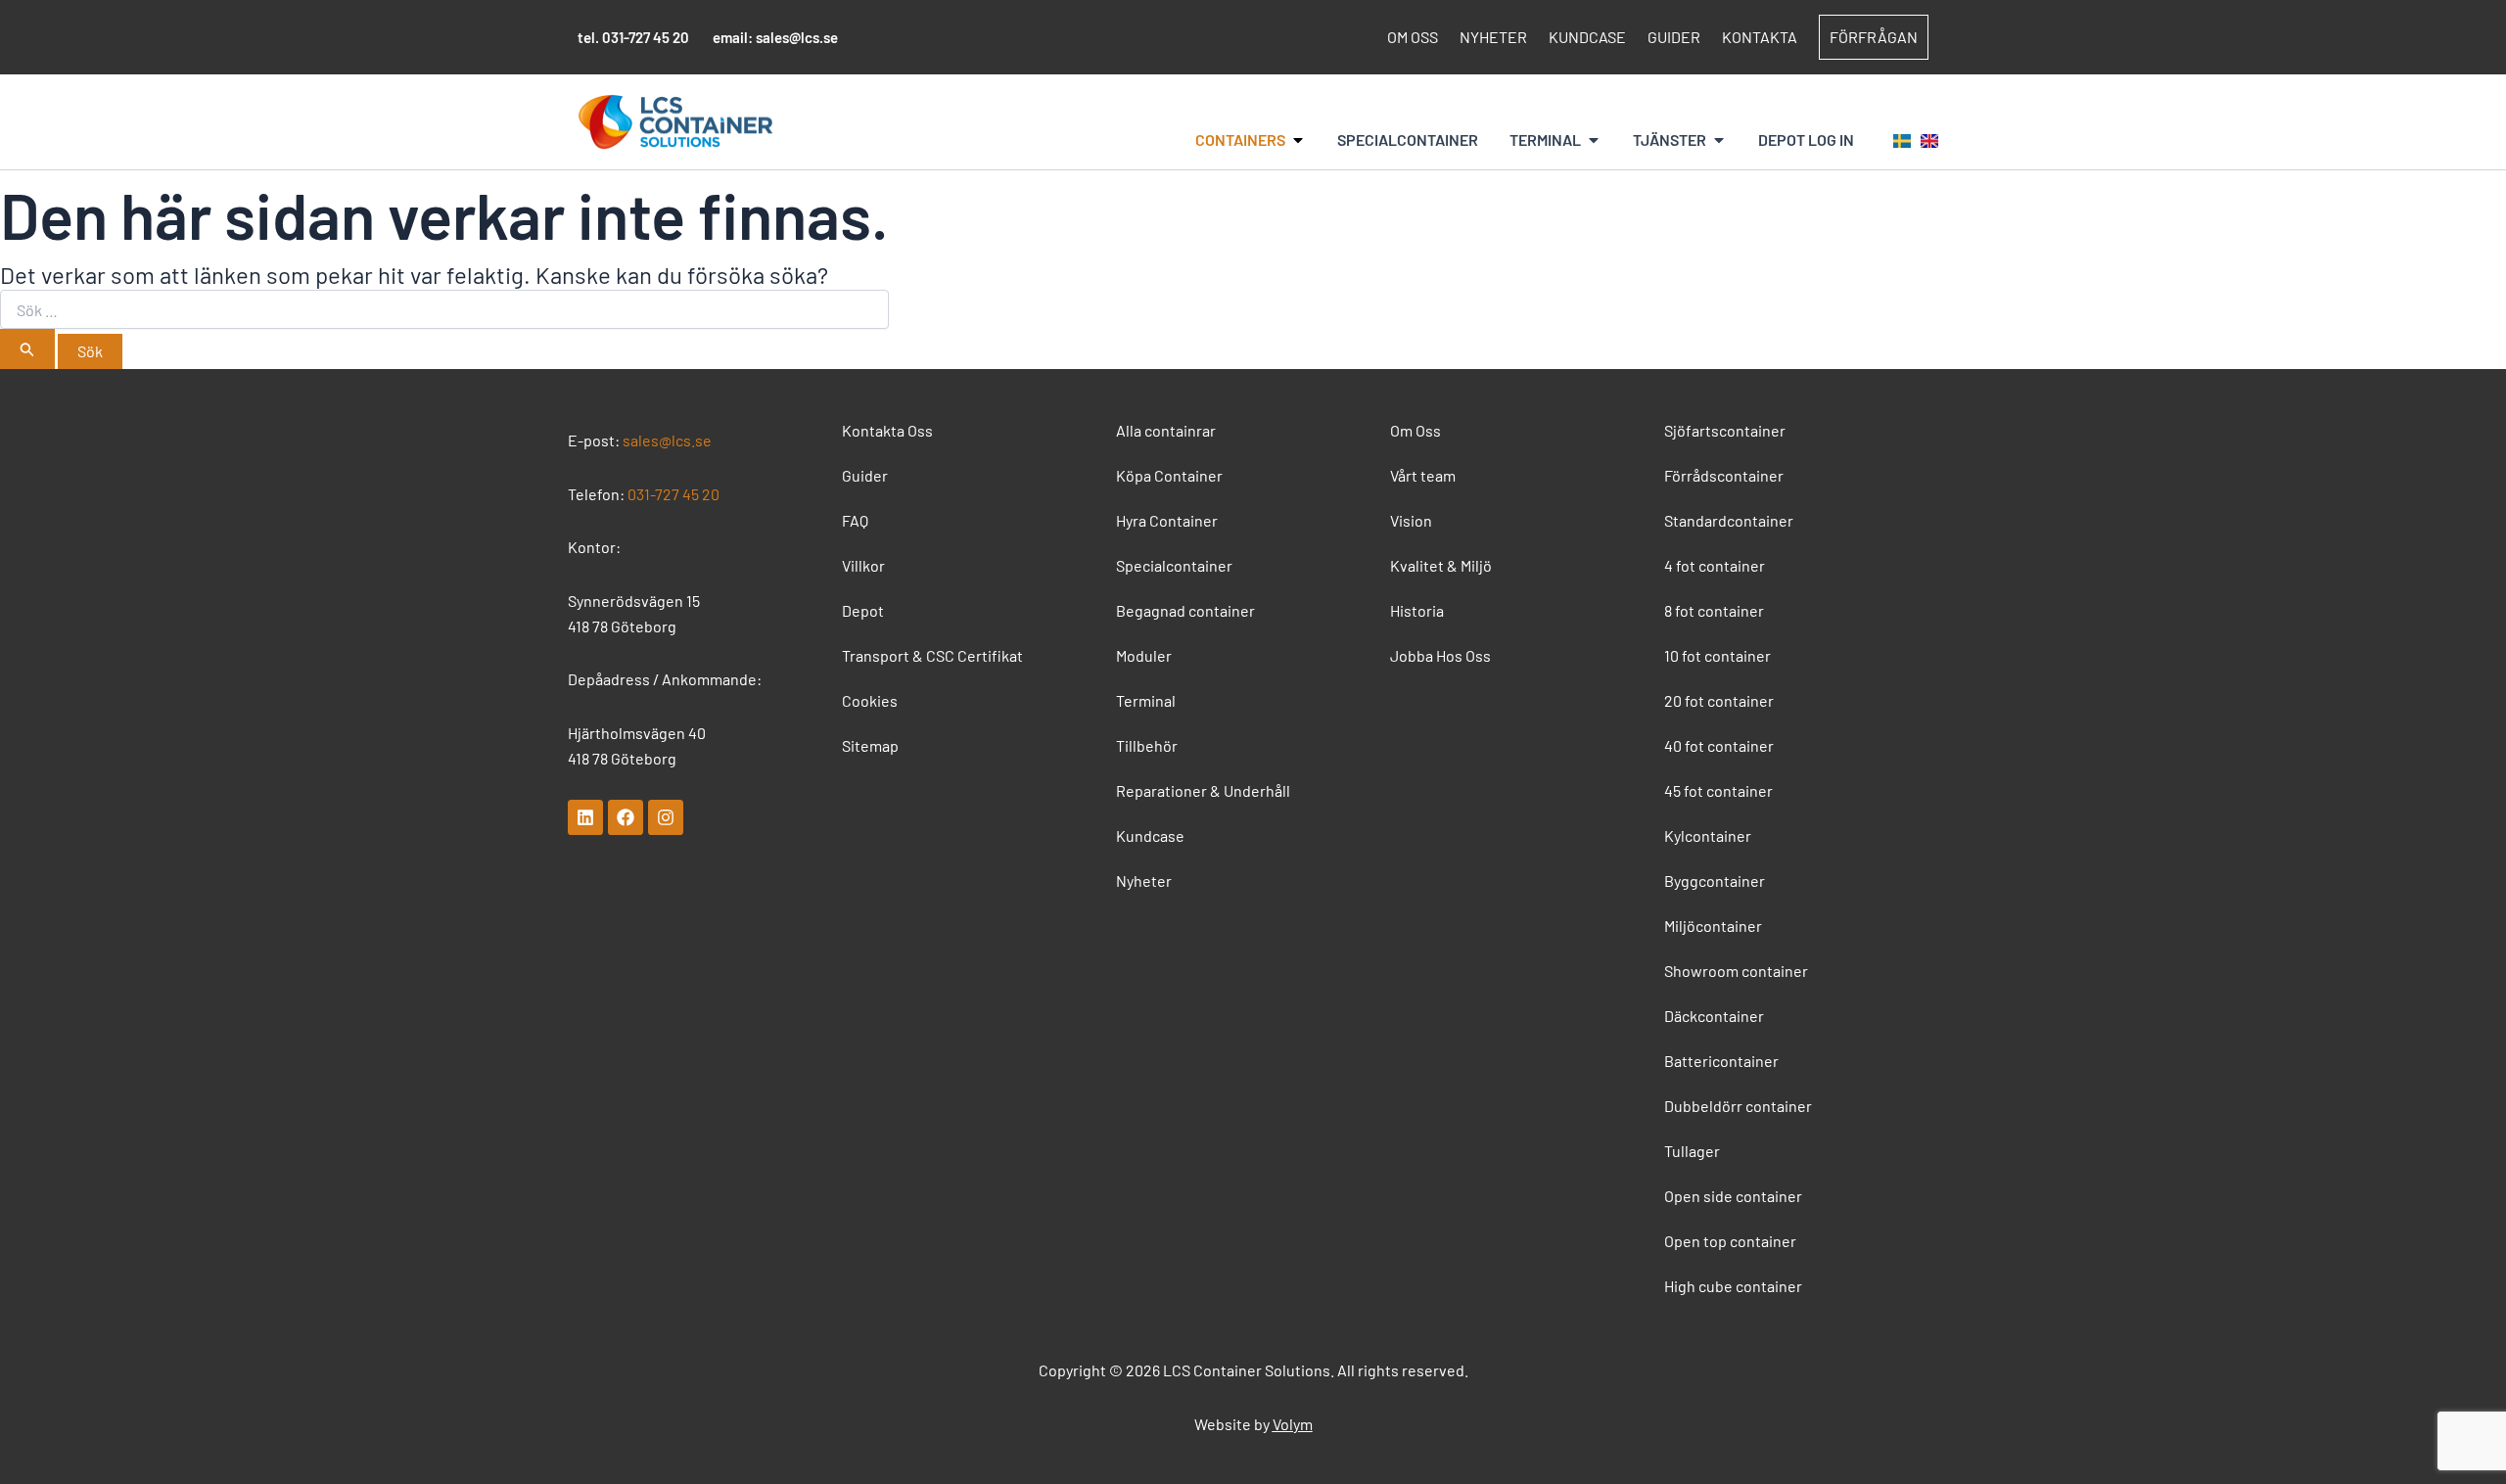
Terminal (1146, 700)
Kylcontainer (1708, 835)
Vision (1411, 520)
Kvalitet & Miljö (1441, 565)
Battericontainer (1721, 1061)
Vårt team (1423, 475)
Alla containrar (1166, 430)
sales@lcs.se (797, 37)
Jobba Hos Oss (1440, 655)
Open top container (1730, 1241)
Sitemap (870, 745)
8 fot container (1714, 610)
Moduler (1144, 655)
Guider (1674, 37)
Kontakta (1760, 37)
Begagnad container (1185, 610)
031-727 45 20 (646, 37)
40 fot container (1719, 745)
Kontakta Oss (887, 430)
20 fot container (1719, 700)
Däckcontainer (1714, 1016)
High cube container (1733, 1286)
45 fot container (1718, 790)
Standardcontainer (1729, 520)
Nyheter (1493, 37)
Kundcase (1587, 37)
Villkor (863, 565)
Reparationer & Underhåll (1203, 790)
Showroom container (1736, 971)
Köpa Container (1169, 475)
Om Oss (1413, 37)
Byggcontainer (1715, 881)
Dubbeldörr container (1738, 1106)
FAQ (855, 520)
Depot (863, 610)
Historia (1417, 610)
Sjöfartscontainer (1725, 430)
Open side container (1733, 1196)
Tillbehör (1147, 745)
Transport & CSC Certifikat (932, 655)
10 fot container (1717, 655)
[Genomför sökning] (27, 349)
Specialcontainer (1174, 565)
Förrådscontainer (1724, 475)
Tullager (1692, 1151)
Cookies (870, 700)
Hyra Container (1167, 520)
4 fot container (1715, 565)
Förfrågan (1874, 37)
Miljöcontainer (1713, 926)
